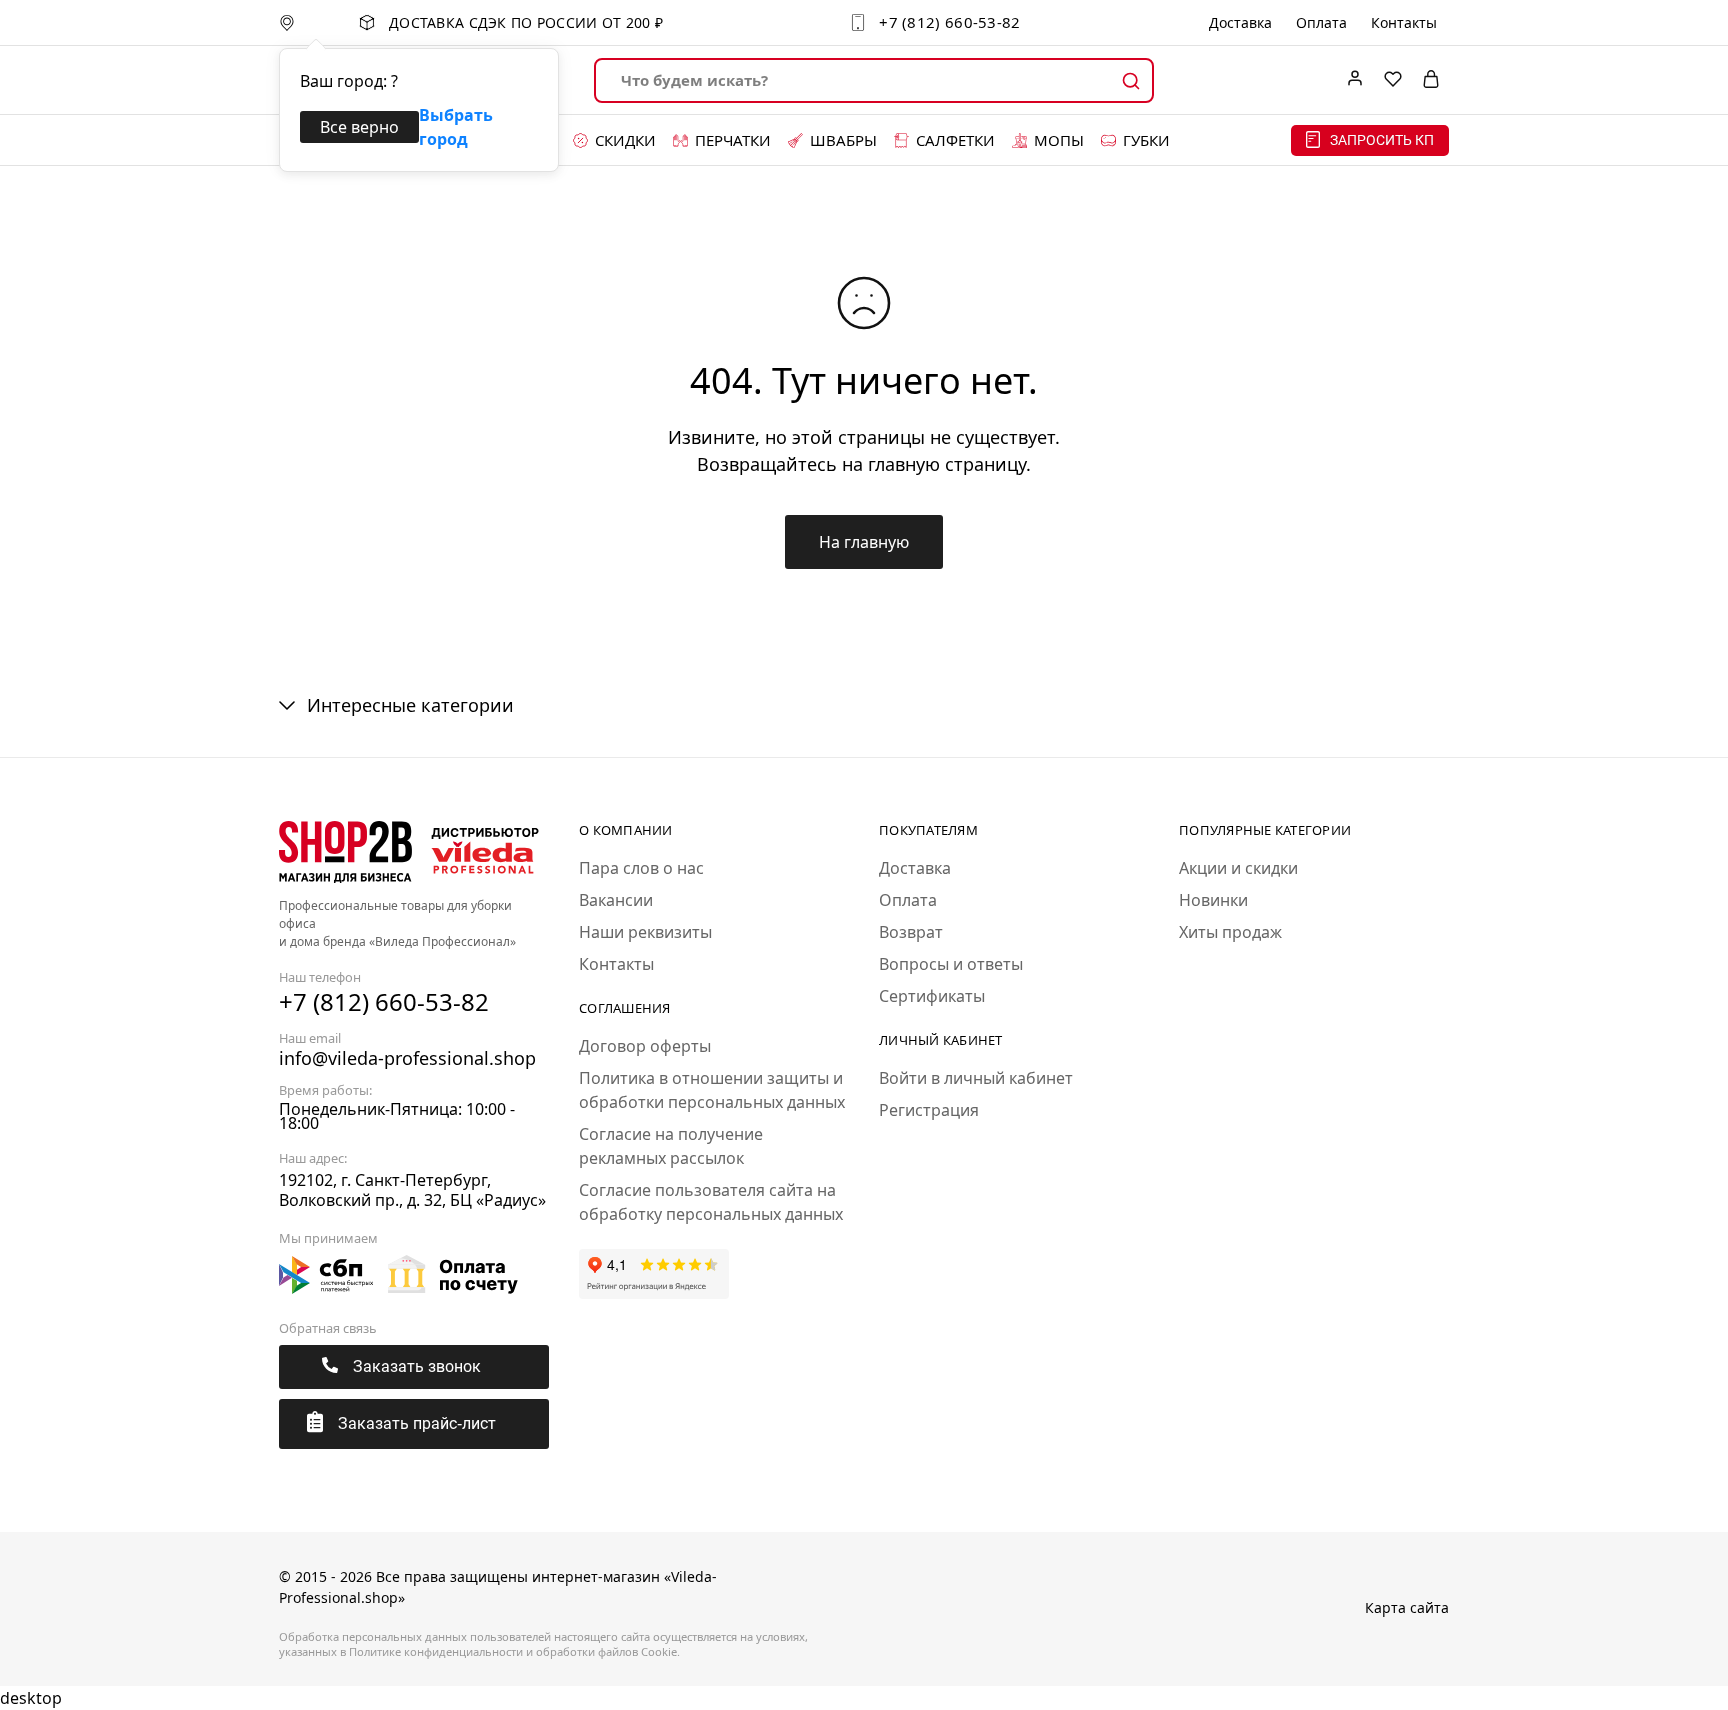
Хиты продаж (1230, 932)
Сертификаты (932, 996)
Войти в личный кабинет (976, 1078)
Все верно (359, 127)
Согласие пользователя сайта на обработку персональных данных (711, 1202)
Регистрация (929, 1110)
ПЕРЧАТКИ (733, 140)
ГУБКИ (1146, 140)
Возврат (911, 932)
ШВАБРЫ (843, 140)
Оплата (1321, 23)
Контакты (1404, 23)
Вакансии (616, 900)
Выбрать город (456, 127)
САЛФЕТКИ (955, 140)
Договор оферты (645, 1046)
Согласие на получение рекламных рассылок (671, 1146)
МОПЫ (1059, 140)
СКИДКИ (625, 140)
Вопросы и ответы (951, 964)
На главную (864, 542)
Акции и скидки (1238, 868)
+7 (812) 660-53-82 (949, 22)
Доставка (1240, 23)
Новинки (1213, 900)
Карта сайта (1407, 1607)
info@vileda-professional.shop (407, 1058)
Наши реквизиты (645, 932)
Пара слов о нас (641, 868)
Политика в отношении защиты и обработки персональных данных (712, 1090)
